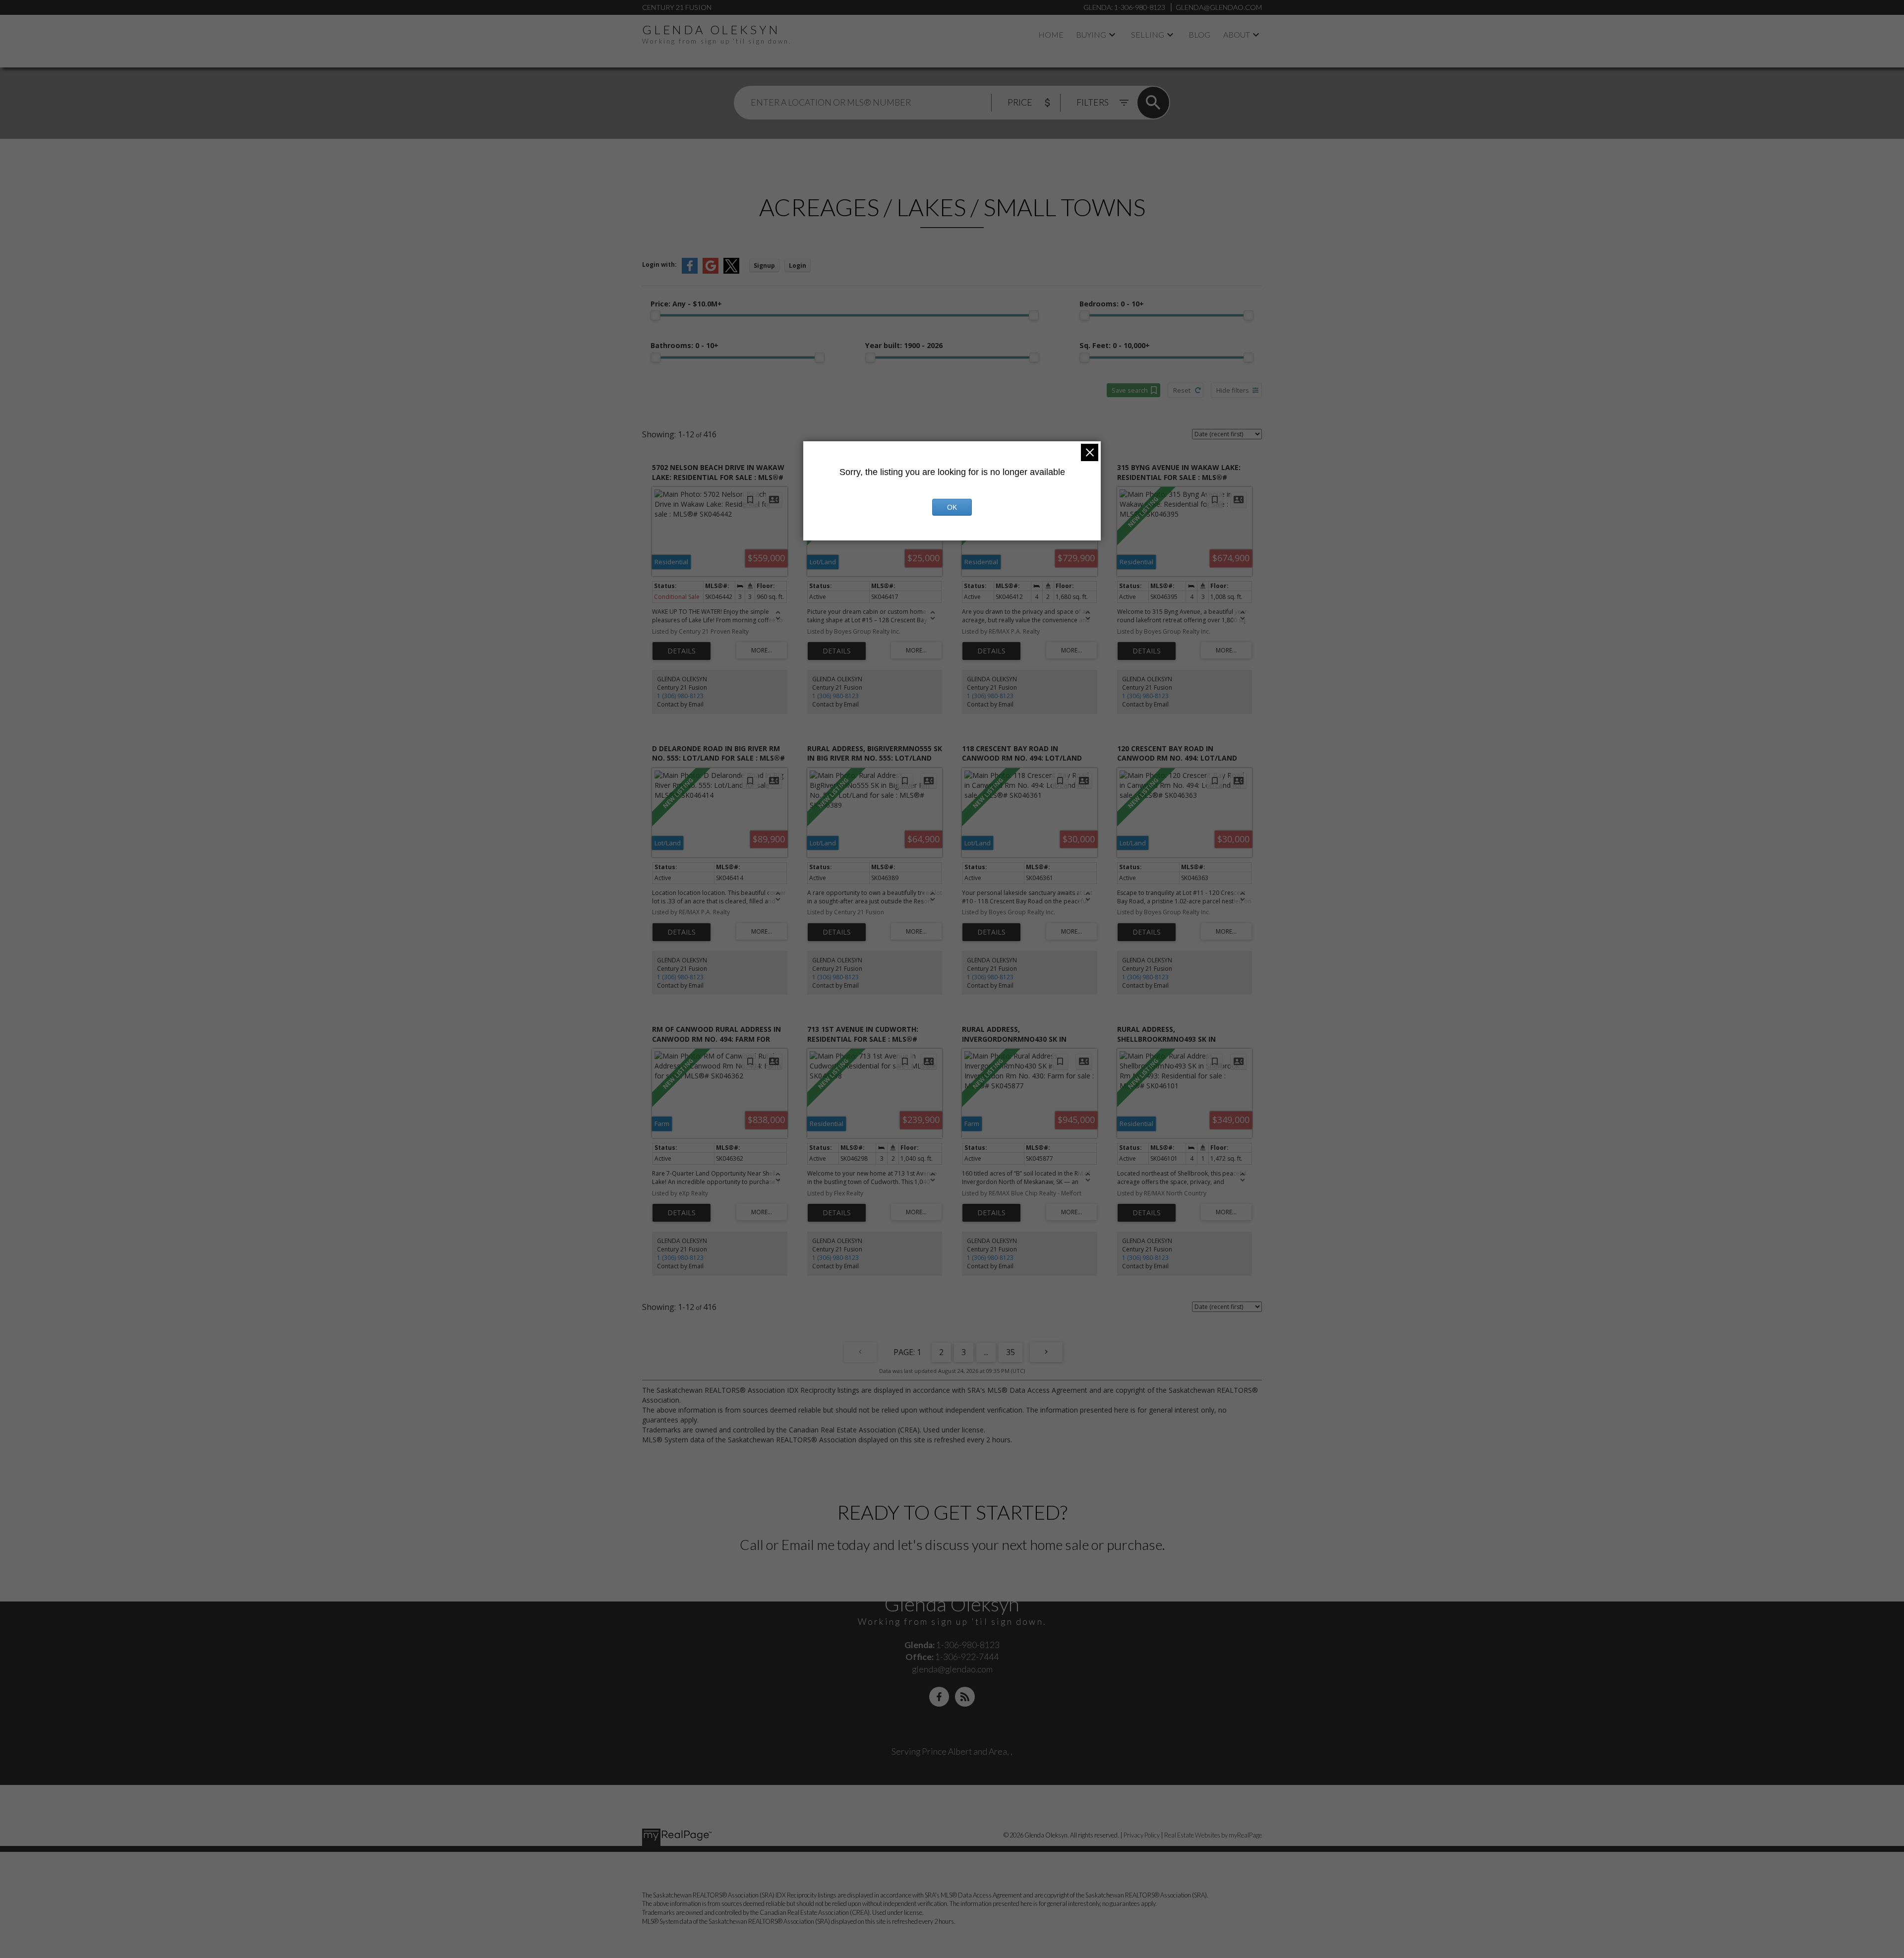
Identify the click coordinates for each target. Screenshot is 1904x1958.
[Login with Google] (711, 271)
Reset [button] (1182, 390)
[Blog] (965, 1697)
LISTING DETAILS (682, 651)
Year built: (904, 345)
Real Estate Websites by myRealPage (1213, 1835)
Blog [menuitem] (1199, 34)
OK (952, 507)
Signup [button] (764, 266)
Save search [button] (1130, 390)
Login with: (659, 265)
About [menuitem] (1237, 34)
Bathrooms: (684, 345)
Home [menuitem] (1051, 34)
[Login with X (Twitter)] (731, 271)
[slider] (655, 315)
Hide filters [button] (1233, 390)
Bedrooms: (1112, 304)
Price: (686, 304)
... (986, 1352)
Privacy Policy (1142, 1835)
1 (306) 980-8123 (680, 696)
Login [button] (798, 266)
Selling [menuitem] (1148, 34)
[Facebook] (939, 1697)
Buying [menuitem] (1091, 34)
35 (1011, 1352)
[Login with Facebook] (690, 271)
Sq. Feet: (1115, 345)
